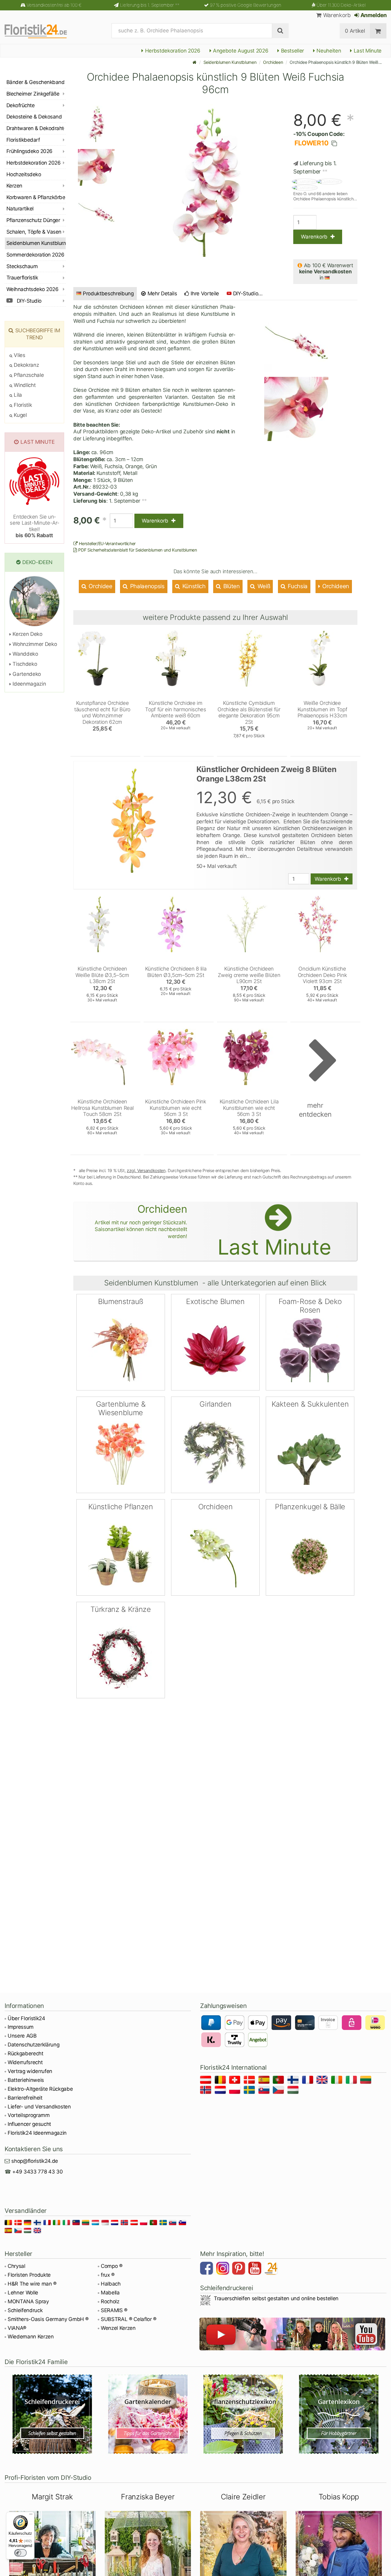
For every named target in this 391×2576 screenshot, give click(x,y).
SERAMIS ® (114, 2310)
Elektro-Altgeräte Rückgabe (40, 2089)
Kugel (20, 415)
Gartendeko (26, 674)
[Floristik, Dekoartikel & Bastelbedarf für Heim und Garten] (41, 31)
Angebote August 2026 (240, 51)
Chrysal (16, 2266)
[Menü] (31, 2516)
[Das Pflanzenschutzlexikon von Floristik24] (243, 2414)
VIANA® (17, 2328)
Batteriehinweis (26, 2080)
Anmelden (373, 15)
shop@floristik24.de (35, 2161)
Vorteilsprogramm (29, 2115)
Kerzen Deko (27, 634)
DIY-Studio (29, 301)
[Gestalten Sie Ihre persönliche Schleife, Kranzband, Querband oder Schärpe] (52, 2414)
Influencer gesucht (29, 2124)
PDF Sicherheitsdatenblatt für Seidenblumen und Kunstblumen (137, 550)
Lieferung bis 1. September (150, 5)
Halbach (111, 2284)
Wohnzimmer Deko (34, 644)
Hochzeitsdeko (24, 174)
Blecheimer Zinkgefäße (33, 94)
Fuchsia (297, 586)
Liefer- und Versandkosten (39, 2107)
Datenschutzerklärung (33, 2045)
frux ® (108, 2275)
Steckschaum (22, 266)
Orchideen (273, 62)
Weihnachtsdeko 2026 (32, 289)
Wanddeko (25, 654)
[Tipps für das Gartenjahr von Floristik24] (148, 2414)
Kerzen (14, 186)
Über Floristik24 (26, 2018)
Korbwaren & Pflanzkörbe (36, 197)
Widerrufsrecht (25, 2062)
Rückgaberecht (26, 2053)
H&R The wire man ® (32, 2284)
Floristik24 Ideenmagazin (37, 2133)
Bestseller (292, 51)
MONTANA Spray (28, 2301)
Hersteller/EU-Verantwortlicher (107, 543)
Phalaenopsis (147, 586)
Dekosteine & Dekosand (34, 117)
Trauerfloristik (22, 278)
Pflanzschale (28, 375)
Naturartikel (20, 209)
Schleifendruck (25, 2310)
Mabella (110, 2293)
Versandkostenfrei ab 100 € (54, 5)
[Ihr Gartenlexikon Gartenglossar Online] (339, 2414)
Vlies (19, 355)
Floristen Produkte (29, 2275)
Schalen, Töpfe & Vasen (34, 232)
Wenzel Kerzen (118, 2328)
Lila (17, 395)
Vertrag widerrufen (30, 2071)
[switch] (20, 2553)
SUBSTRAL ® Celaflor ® (129, 2319)
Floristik (22, 405)
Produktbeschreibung (108, 293)
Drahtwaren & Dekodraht (35, 128)
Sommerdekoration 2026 (35, 255)
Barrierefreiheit (25, 2098)
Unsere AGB (22, 2036)
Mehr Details (162, 293)
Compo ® (112, 2266)
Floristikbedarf (23, 140)
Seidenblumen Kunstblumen (230, 62)
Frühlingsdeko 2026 (29, 151)
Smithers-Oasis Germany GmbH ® (48, 2319)
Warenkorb (336, 15)
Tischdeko (24, 664)
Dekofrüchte (20, 105)
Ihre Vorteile (204, 293)
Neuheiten (328, 51)
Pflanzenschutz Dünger (33, 220)
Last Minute (367, 51)
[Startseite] (195, 62)
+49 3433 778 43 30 (37, 2172)
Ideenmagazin (29, 684)
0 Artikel (355, 31)
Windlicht (24, 385)
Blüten (231, 586)
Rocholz (110, 2301)
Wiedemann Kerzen (31, 2337)
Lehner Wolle (23, 2293)
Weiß (263, 586)
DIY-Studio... (248, 293)
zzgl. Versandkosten (146, 1170)
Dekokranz (26, 365)
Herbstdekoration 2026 (172, 51)
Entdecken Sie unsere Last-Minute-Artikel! (34, 526)
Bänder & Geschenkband (35, 82)
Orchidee (100, 586)
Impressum (21, 2027)
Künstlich (193, 586)
